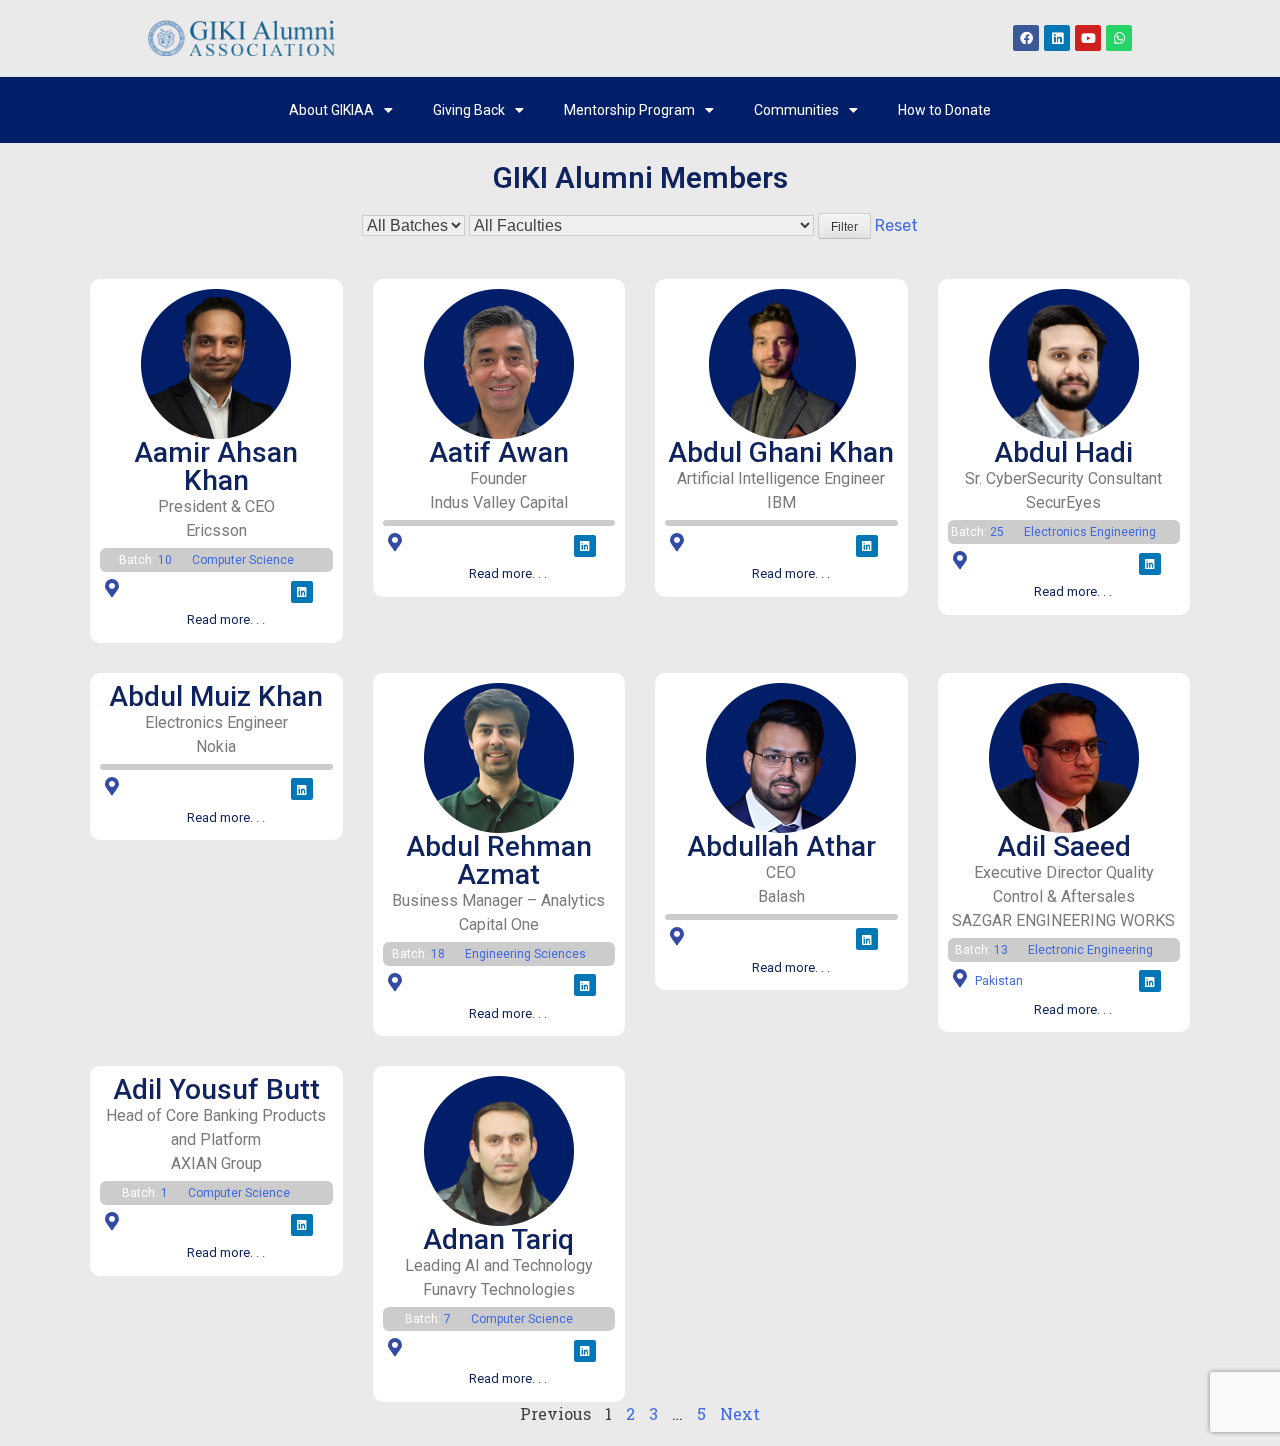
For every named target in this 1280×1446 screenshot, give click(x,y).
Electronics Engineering (1090, 532)
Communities (796, 110)
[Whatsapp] (1119, 38)
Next (740, 1413)
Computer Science (243, 560)
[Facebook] (1026, 38)
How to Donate (944, 110)
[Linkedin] (1057, 38)
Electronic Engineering (1090, 950)
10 (165, 560)
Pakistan (999, 981)
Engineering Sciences (525, 954)
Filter (844, 227)
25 (997, 532)
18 (438, 954)
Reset (896, 225)
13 (1001, 950)
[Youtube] (1088, 38)
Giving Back (469, 110)
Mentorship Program (629, 110)
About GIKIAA (331, 110)
